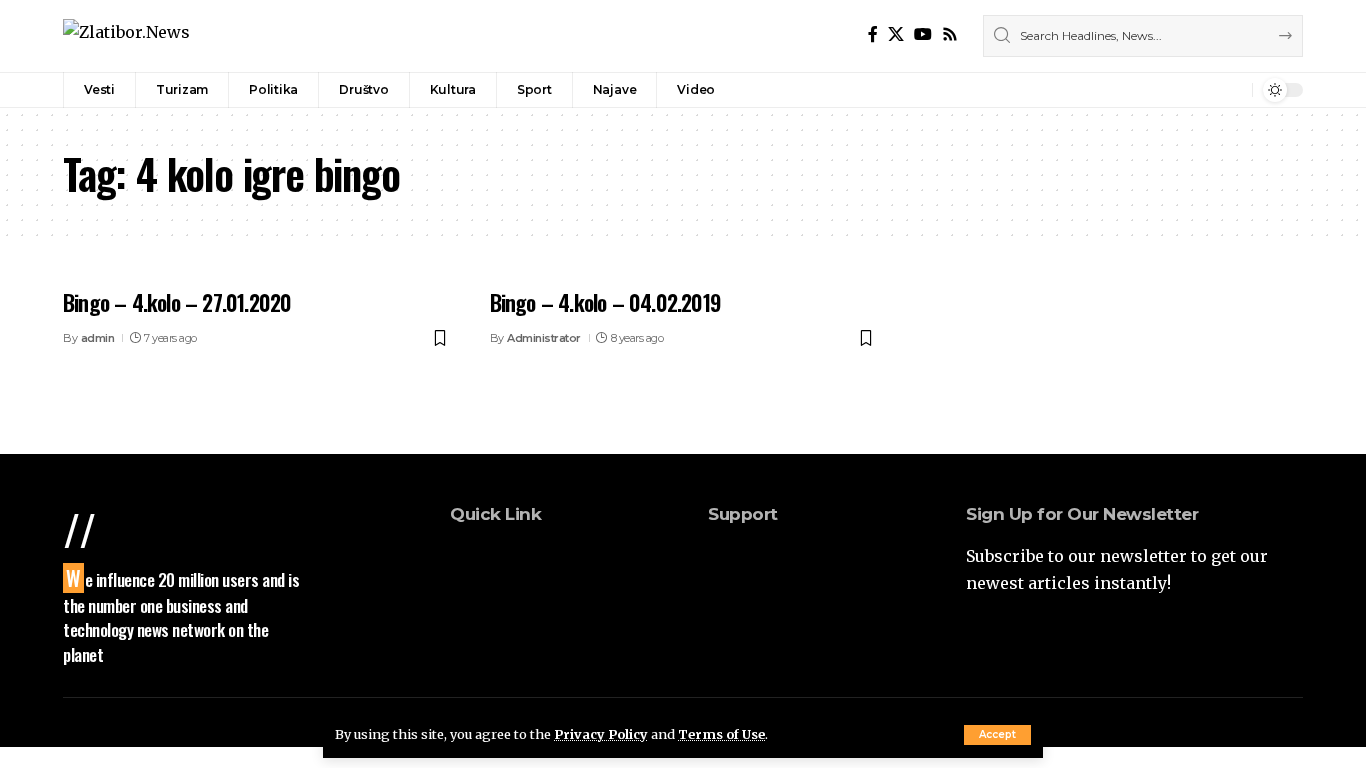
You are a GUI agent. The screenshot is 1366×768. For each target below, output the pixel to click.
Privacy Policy (601, 734)
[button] (997, 735)
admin (98, 338)
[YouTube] (923, 34)
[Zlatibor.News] (126, 35)
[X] (896, 34)
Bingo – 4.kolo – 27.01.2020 (177, 302)
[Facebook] (873, 34)
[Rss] (950, 34)
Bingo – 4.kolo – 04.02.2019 (605, 302)
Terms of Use (721, 734)
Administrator (544, 338)
